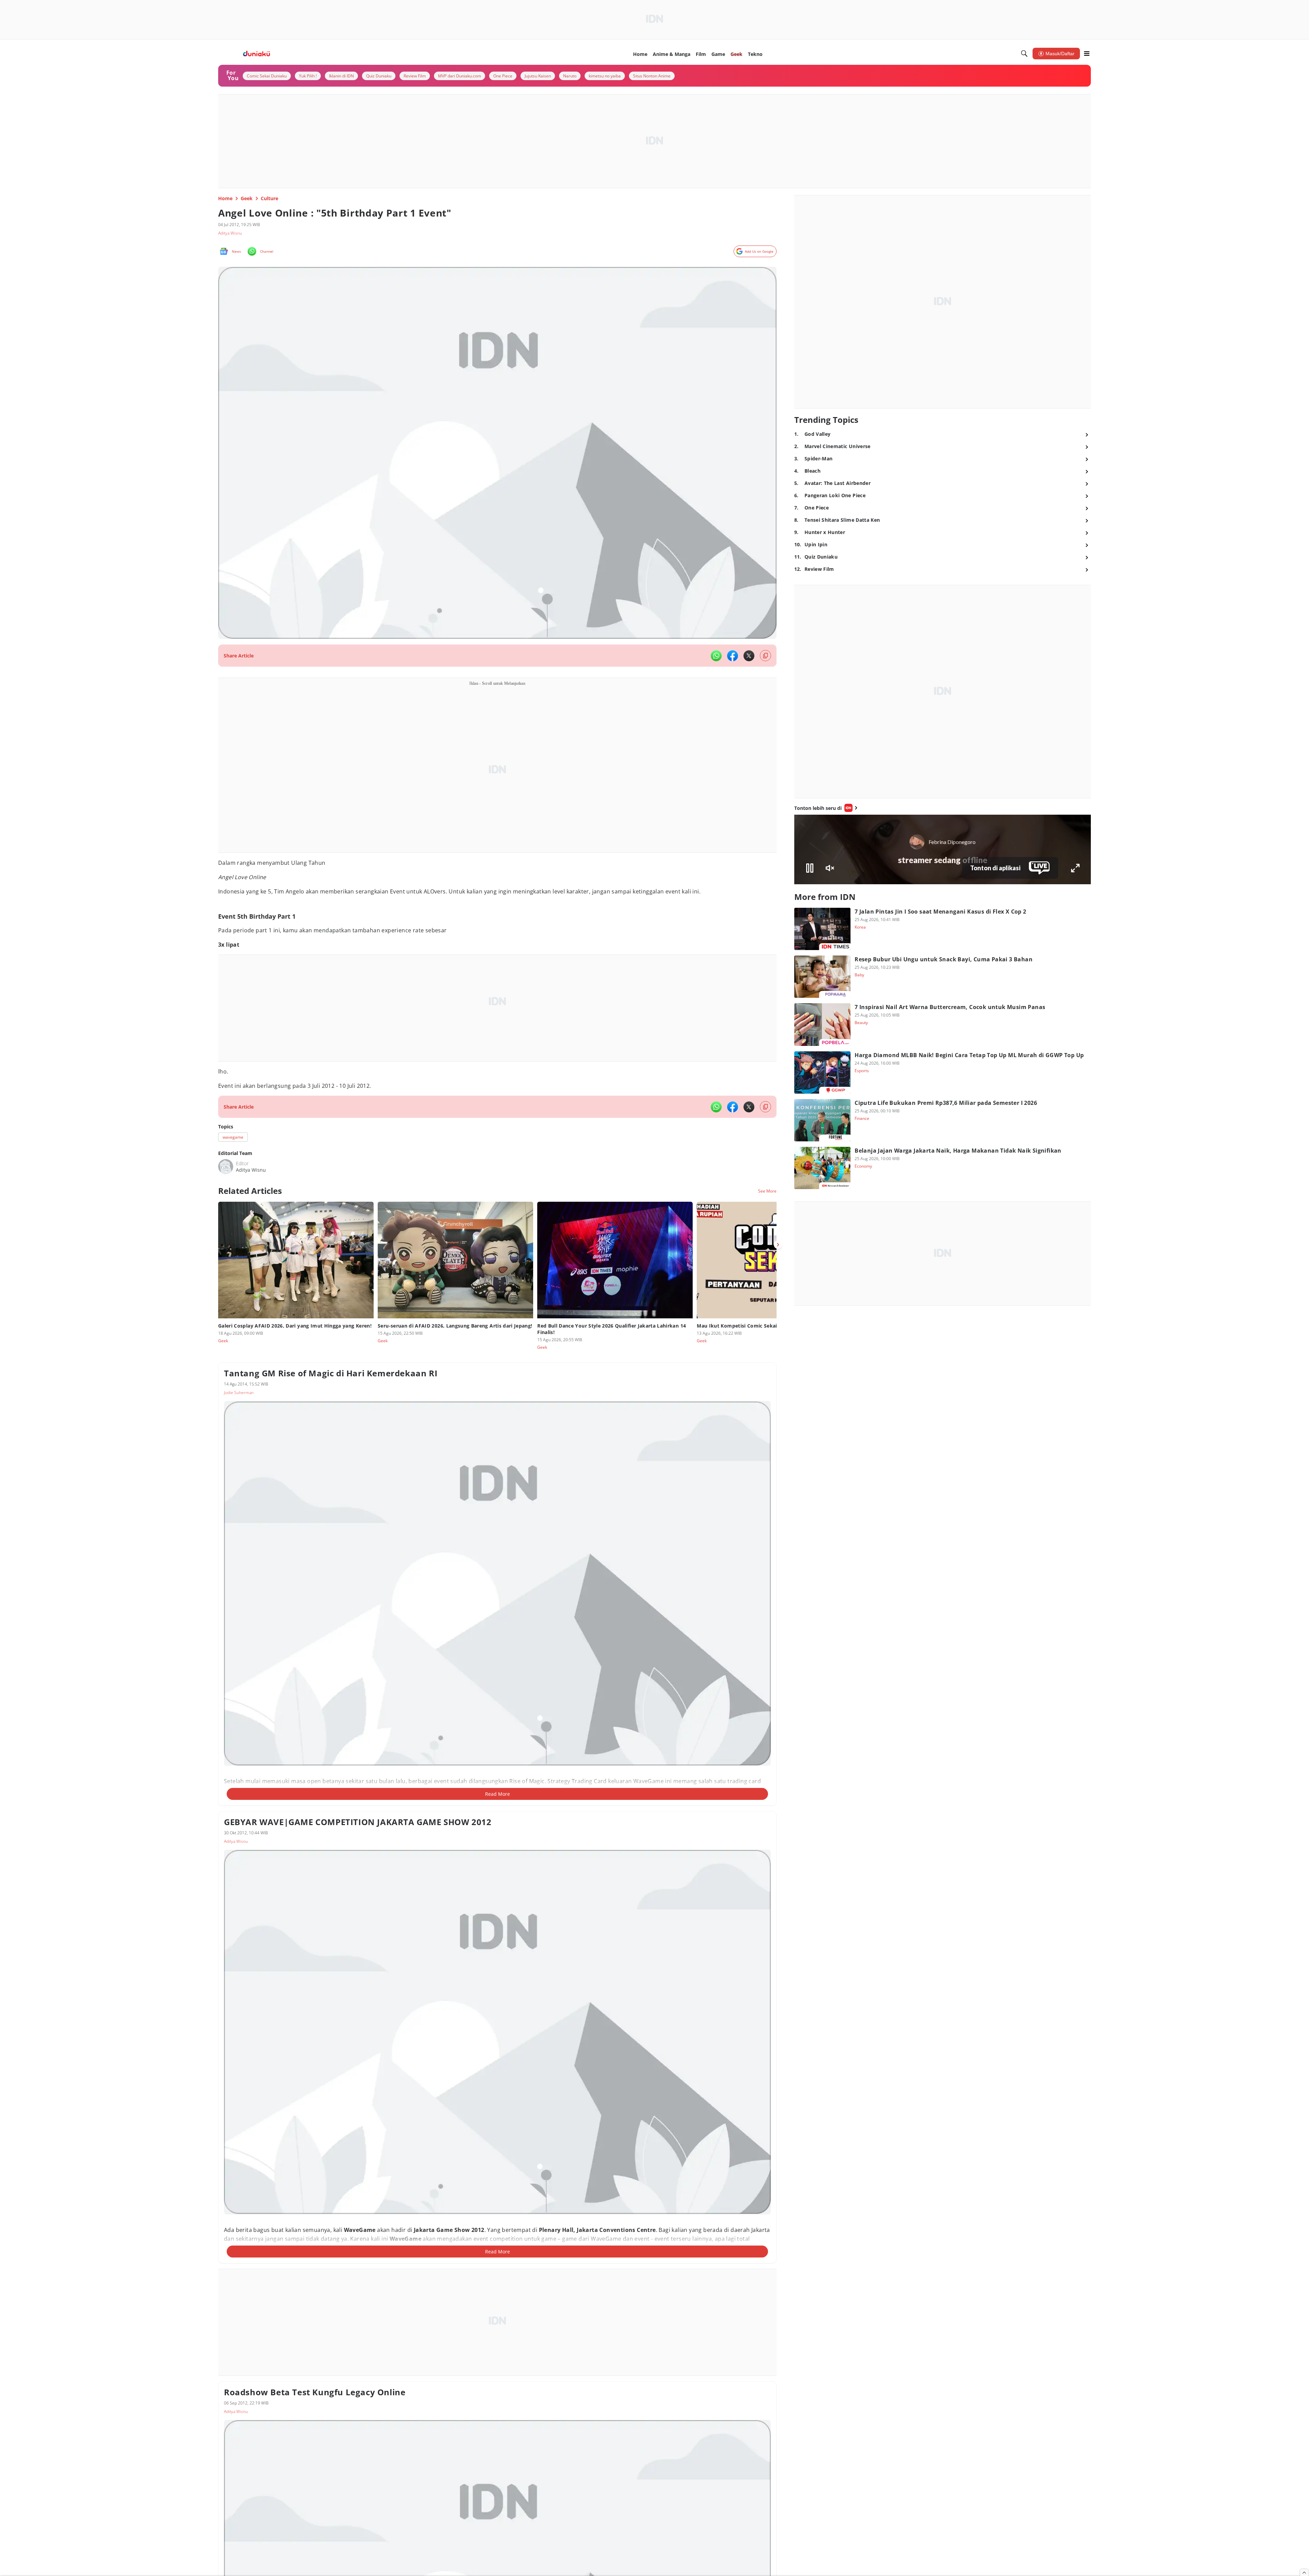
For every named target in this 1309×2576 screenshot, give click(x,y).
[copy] (765, 656)
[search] (1024, 54)
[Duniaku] (257, 54)
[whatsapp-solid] (716, 656)
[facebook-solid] (733, 656)
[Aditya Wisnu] (226, 1167)
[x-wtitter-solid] (749, 656)
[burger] (1087, 54)
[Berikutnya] (778, 1245)
